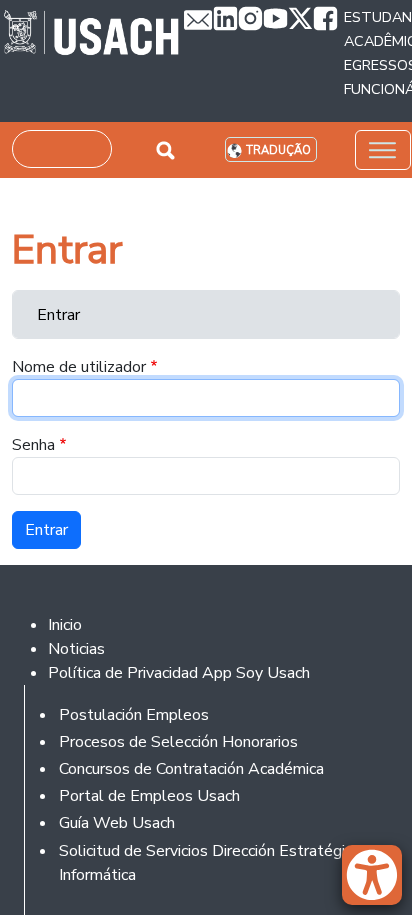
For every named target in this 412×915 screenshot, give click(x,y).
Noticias (76, 649)
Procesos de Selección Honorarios (178, 742)
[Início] (91, 35)
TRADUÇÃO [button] (278, 150)
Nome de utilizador (79, 367)
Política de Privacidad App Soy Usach (179, 673)
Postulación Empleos (134, 715)
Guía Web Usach (117, 823)
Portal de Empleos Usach (149, 796)
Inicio (65, 625)
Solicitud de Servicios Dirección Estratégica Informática (209, 863)
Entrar (58, 315)
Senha (33, 445)
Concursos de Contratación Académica (191, 769)
